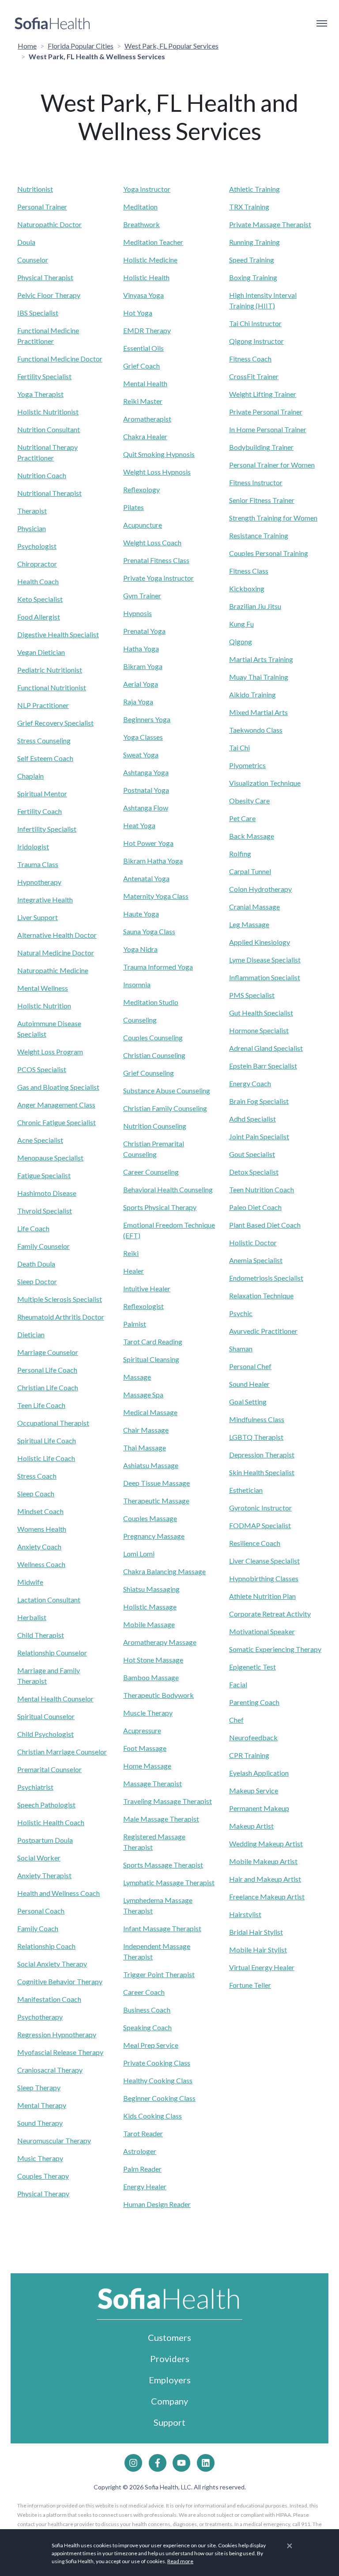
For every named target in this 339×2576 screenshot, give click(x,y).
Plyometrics (247, 765)
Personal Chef (250, 1366)
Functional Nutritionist (52, 687)
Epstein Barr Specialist (263, 1066)
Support (169, 2422)
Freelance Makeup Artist (267, 1897)
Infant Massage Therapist (162, 1928)
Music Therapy (40, 2158)
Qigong (241, 641)
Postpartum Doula (45, 1840)
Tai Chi (239, 748)
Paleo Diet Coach (255, 1207)
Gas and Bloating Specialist (58, 1087)
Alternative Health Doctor (57, 935)
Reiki (131, 1253)
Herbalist (32, 1617)
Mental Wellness (43, 988)
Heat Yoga (139, 825)
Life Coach (33, 1228)
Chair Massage (146, 1430)
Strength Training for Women (273, 518)
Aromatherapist (147, 419)
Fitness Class (249, 571)
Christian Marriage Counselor (62, 1752)
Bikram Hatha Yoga (153, 861)
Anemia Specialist (256, 1260)
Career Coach (144, 1992)
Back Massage (252, 836)
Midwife (30, 1582)
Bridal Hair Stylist (256, 1932)
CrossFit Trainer (254, 376)
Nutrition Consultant (49, 429)
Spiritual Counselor (46, 1716)
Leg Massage (249, 924)
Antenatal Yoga (146, 878)
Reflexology (141, 489)
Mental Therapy (42, 2105)
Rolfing (240, 854)
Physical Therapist (45, 277)
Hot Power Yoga (148, 843)
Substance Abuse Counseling (167, 1090)
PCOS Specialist (42, 1069)
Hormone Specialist (259, 1030)
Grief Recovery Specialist (55, 723)
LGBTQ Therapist (256, 1437)
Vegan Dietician (41, 652)
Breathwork (141, 224)
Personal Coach (41, 1911)
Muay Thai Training (259, 677)
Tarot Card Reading (153, 1341)
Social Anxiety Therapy (52, 1964)
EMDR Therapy (147, 330)
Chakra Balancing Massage (164, 1571)
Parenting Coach (254, 1702)
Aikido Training (252, 694)
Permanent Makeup (259, 1808)
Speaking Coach (147, 2027)
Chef (236, 1720)
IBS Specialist (38, 313)
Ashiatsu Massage (151, 1465)
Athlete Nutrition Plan (262, 1596)
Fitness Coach (250, 359)
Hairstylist (245, 1914)
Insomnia (137, 984)
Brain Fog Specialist (259, 1101)
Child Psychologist (45, 1734)
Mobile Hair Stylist (258, 1950)
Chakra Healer (145, 436)
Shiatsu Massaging (151, 1589)
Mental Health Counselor (55, 1699)
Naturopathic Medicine (53, 970)
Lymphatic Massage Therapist (169, 1882)
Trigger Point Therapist (159, 1974)
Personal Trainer (42, 207)
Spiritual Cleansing (151, 1359)
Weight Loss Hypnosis (157, 472)
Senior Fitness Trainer (262, 500)
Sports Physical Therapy (160, 1207)
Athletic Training (254, 189)
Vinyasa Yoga (143, 295)
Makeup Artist (251, 1826)
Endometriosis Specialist (266, 1278)
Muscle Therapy (148, 1713)
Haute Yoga (141, 914)
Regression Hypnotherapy (57, 2034)
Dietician (31, 1334)
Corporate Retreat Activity (270, 1614)
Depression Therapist (262, 1455)
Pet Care (242, 818)
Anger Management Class (56, 1105)
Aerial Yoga (141, 684)
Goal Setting (248, 1402)
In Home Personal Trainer (268, 429)
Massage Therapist (153, 1783)
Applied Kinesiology (260, 942)
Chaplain (30, 776)
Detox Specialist (254, 1172)
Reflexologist (143, 1306)
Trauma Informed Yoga (158, 967)
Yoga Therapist (40, 394)
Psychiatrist (35, 1787)
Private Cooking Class (157, 2063)
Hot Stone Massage (153, 1660)
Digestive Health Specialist (58, 634)
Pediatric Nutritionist (50, 670)
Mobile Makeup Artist (263, 1861)
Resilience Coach (255, 1543)
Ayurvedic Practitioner (263, 1331)
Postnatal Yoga (146, 790)
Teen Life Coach (41, 1405)
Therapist (32, 511)
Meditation (140, 207)
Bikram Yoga (143, 666)
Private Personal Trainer (266, 412)
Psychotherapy (40, 2017)
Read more (180, 2561)
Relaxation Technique (261, 1296)
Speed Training (252, 260)
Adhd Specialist (252, 1119)
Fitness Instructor (256, 482)
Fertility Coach (40, 811)
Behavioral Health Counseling (168, 1189)
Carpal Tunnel (250, 871)
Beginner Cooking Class (159, 2098)
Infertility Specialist (47, 829)
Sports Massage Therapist (163, 1865)
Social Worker (39, 1858)
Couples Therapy (43, 2176)
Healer (134, 1271)
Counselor (33, 260)
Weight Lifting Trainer (263, 394)
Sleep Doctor (37, 1281)
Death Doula (36, 1264)
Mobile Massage (149, 1624)
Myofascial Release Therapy (60, 2052)
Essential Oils (143, 348)
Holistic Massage (150, 1607)
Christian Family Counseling (165, 1108)
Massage (137, 1377)
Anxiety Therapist (44, 1875)
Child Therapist (41, 1635)
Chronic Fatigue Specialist (56, 1122)
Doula (26, 242)
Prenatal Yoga (144, 631)
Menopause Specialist (50, 1158)
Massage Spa (143, 1395)
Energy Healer (145, 2186)
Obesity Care (249, 801)
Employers (170, 2380)
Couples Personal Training (269, 553)
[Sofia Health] (52, 23)
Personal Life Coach (47, 1370)
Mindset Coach (40, 1511)
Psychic (241, 1313)
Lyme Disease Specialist (265, 960)
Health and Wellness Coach (58, 1893)
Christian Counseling (154, 1055)
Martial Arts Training (261, 659)
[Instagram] (133, 2463)
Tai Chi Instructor (255, 323)
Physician (32, 528)
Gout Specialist (252, 1154)
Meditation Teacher (153, 242)
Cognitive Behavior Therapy (60, 1981)
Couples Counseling (153, 1037)
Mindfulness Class (257, 1419)
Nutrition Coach (42, 475)
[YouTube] (181, 2463)
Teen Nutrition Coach (262, 1189)
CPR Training (249, 1755)
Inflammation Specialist (265, 977)
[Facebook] (158, 2463)
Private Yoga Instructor (158, 578)
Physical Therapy (43, 2194)
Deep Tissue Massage (156, 1483)
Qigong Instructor (256, 341)
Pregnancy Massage (154, 1536)
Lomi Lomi (139, 1554)
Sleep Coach (36, 1493)
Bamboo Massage (151, 1677)
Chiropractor (37, 564)
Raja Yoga (138, 702)
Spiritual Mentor (42, 793)
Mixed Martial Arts (258, 712)
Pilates (134, 507)
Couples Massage (150, 1518)
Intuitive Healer (147, 1288)
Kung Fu (241, 624)
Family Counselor (43, 1246)
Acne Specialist (40, 1140)
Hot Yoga (138, 313)
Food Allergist (39, 617)
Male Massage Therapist (161, 1819)
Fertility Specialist (44, 376)
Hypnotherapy (39, 882)
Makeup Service (254, 1790)
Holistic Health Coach (51, 1822)
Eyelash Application (259, 1773)
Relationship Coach (46, 1946)
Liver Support (38, 917)
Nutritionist (35, 189)
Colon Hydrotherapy (260, 889)
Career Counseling (151, 1172)
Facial (238, 1684)
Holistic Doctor (253, 1242)
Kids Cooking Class (153, 2116)
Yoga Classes (143, 737)
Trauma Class (38, 864)
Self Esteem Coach (45, 758)
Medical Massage (150, 1412)
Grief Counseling (149, 1073)
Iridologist (33, 847)
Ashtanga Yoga (146, 772)
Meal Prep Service (151, 2045)
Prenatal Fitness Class (156, 560)
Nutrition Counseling (155, 1126)
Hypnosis (137, 613)
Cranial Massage (254, 907)
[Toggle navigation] (321, 23)
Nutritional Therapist (49, 493)
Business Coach (147, 2010)
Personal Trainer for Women (272, 465)
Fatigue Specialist (44, 1175)
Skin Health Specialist (262, 1472)
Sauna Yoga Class (149, 931)
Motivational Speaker (262, 1631)
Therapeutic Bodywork (158, 1695)
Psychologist (37, 546)
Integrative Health (45, 900)
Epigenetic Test (252, 1667)
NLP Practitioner (43, 705)
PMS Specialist (252, 995)
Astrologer (140, 2151)
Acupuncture (143, 525)
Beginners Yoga (147, 719)
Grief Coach (141, 366)
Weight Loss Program (50, 1052)
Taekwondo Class (256, 730)
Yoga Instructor (147, 189)
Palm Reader (142, 2169)
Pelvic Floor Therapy (49, 295)
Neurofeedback (253, 1737)
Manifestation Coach (49, 1999)
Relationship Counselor (52, 1653)
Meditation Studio (151, 1002)
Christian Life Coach (48, 1387)
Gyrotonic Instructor (260, 1508)
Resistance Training (259, 535)
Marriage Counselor (48, 1352)
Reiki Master (143, 401)
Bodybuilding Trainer (261, 447)
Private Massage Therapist (270, 224)
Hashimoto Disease (47, 1193)
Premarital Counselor (49, 1769)
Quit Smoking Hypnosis (159, 454)
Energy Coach (250, 1083)
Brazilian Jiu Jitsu (255, 606)
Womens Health (42, 1529)
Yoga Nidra (140, 949)
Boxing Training (253, 277)
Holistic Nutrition (44, 1006)
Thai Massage (145, 1448)
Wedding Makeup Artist (266, 1844)
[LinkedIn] (206, 2463)
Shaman (241, 1349)
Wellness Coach (41, 1564)
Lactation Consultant (49, 1600)
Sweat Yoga (141, 755)
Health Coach (38, 581)
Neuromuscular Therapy (54, 2140)
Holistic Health (146, 277)
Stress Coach (37, 1476)
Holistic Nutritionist (48, 412)
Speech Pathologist (46, 1805)
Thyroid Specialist (45, 1211)
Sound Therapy (40, 2123)
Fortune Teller (250, 1985)
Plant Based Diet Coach (265, 1225)
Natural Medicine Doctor (56, 953)
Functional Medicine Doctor (60, 359)
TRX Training (249, 207)
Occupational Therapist (53, 1423)
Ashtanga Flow (146, 808)
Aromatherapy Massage (160, 1642)
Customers (169, 2337)
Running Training (254, 242)
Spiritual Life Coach (47, 1440)
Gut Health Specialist (261, 1013)
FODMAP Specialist (260, 1525)
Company (169, 2401)
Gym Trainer (142, 595)
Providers (170, 2359)
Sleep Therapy (39, 2087)
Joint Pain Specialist (259, 1136)
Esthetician (246, 1490)
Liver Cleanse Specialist (264, 1561)
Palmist (135, 1324)
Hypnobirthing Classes (264, 1578)
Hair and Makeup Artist (265, 1879)
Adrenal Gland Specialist (266, 1048)
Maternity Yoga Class (156, 896)
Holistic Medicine (150, 260)
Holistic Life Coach (46, 1458)
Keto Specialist (40, 599)
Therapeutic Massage (156, 1501)
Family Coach (38, 1928)
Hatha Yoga (141, 649)
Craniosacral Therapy (50, 2070)
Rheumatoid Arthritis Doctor (61, 1317)
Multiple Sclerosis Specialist (60, 1299)
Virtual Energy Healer (262, 1967)
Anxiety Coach (39, 1547)
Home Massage (147, 1766)
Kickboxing (247, 588)
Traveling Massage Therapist (168, 1801)
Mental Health (145, 383)
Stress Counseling (44, 740)
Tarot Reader (143, 2133)
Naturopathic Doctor (49, 224)
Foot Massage (145, 1748)
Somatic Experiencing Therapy (275, 1649)
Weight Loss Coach (152, 542)
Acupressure (142, 1730)
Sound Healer (249, 1384)
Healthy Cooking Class (158, 2080)
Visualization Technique (265, 783)
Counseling (140, 1020)
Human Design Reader (157, 2204)
